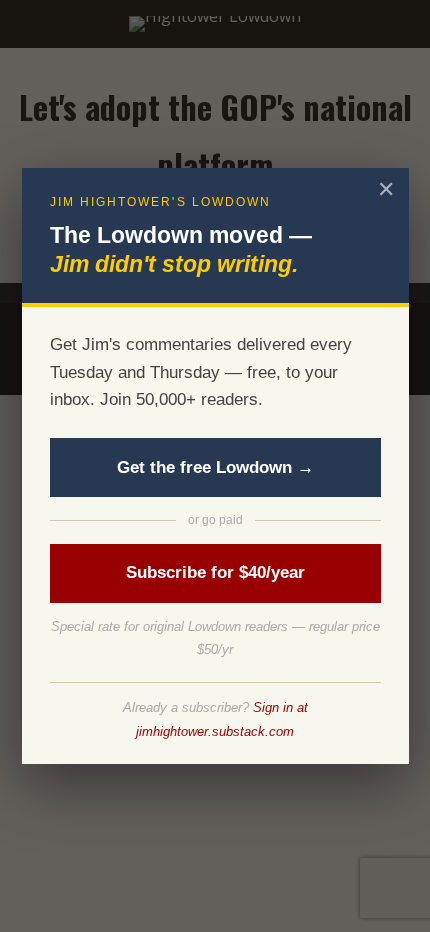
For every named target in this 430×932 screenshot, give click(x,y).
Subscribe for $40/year (215, 572)
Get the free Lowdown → (215, 467)
